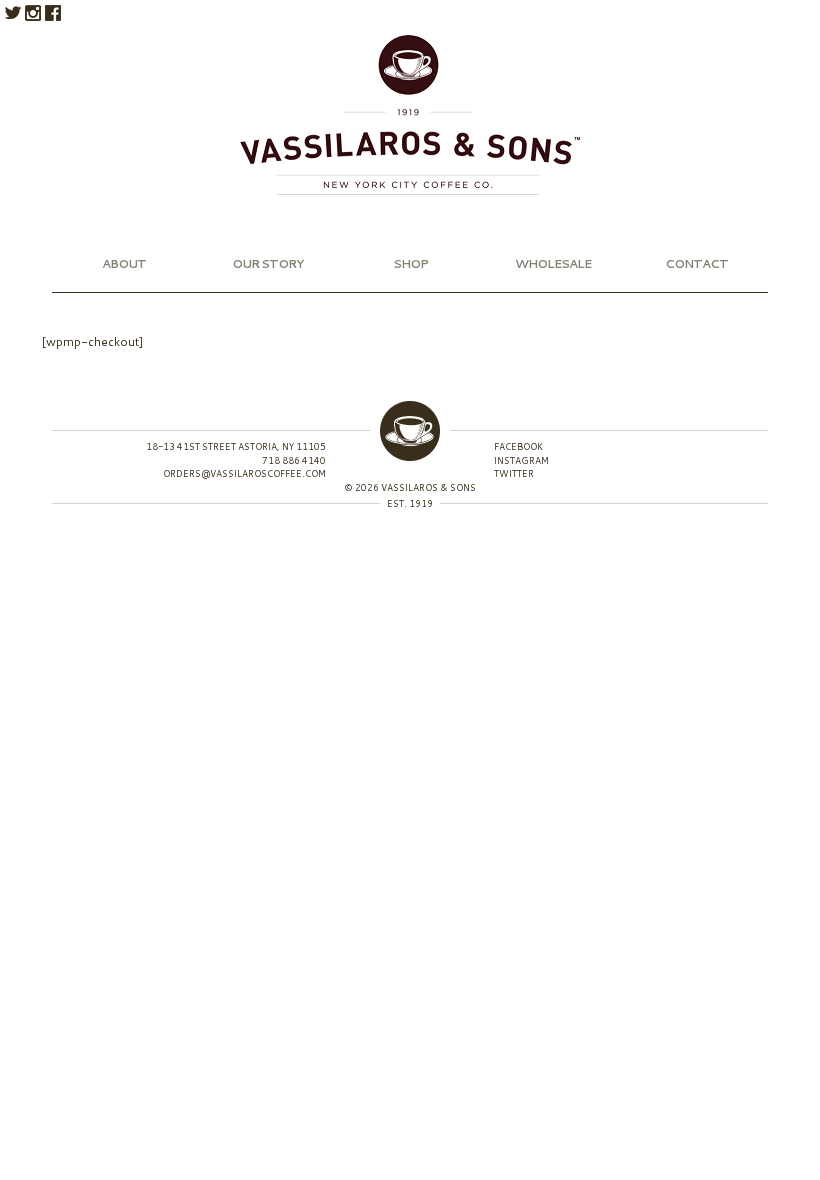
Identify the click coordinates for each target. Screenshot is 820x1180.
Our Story (267, 263)
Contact (696, 263)
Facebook (53, 13)
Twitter (13, 13)
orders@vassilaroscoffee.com (244, 473)
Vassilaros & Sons (410, 115)
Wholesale (553, 263)
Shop (410, 263)
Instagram (33, 13)
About (124, 263)
